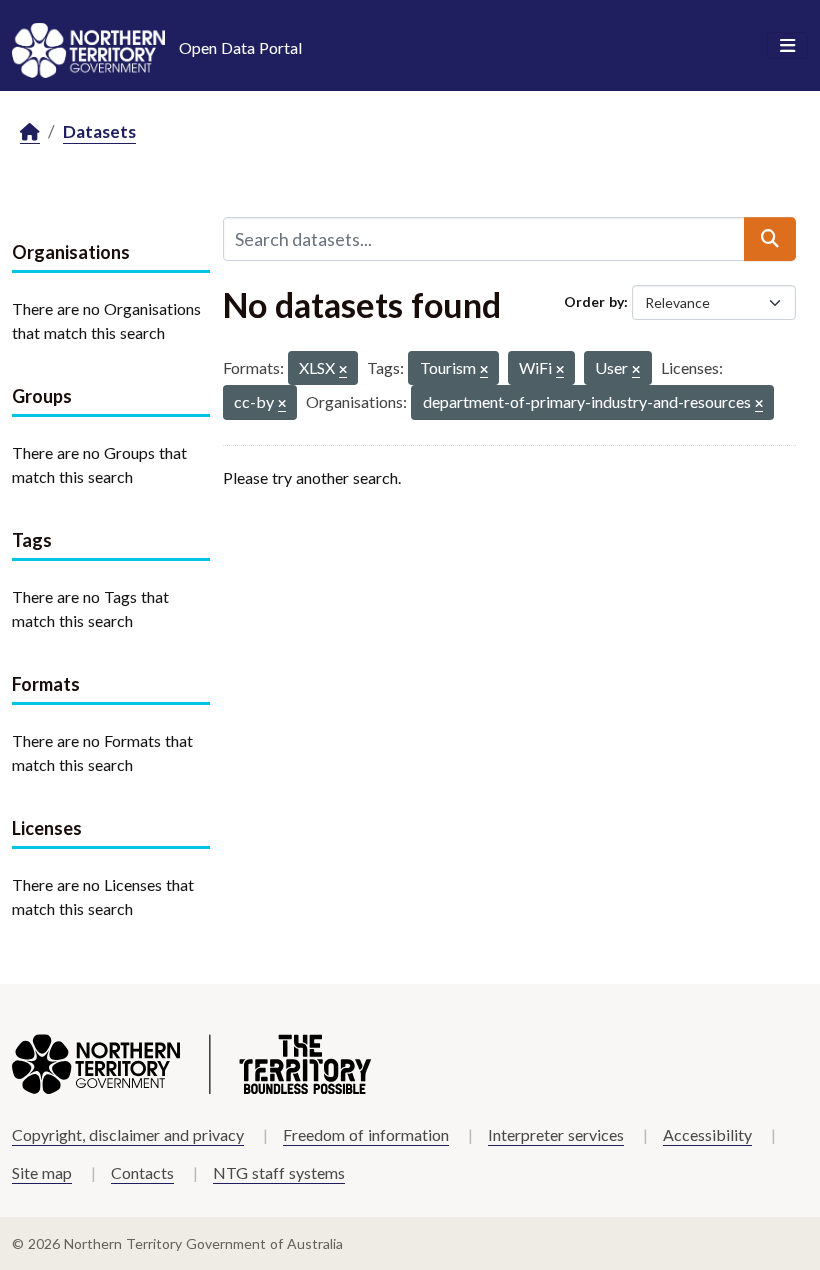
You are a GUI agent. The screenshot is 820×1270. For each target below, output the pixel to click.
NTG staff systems (279, 1172)
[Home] (30, 132)
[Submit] (770, 239)
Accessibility (707, 1134)
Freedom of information (366, 1134)
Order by (594, 301)
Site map (42, 1172)
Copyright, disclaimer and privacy (128, 1134)
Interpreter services (556, 1134)
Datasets (99, 131)
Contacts (142, 1172)
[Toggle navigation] (787, 46)
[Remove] (343, 370)
